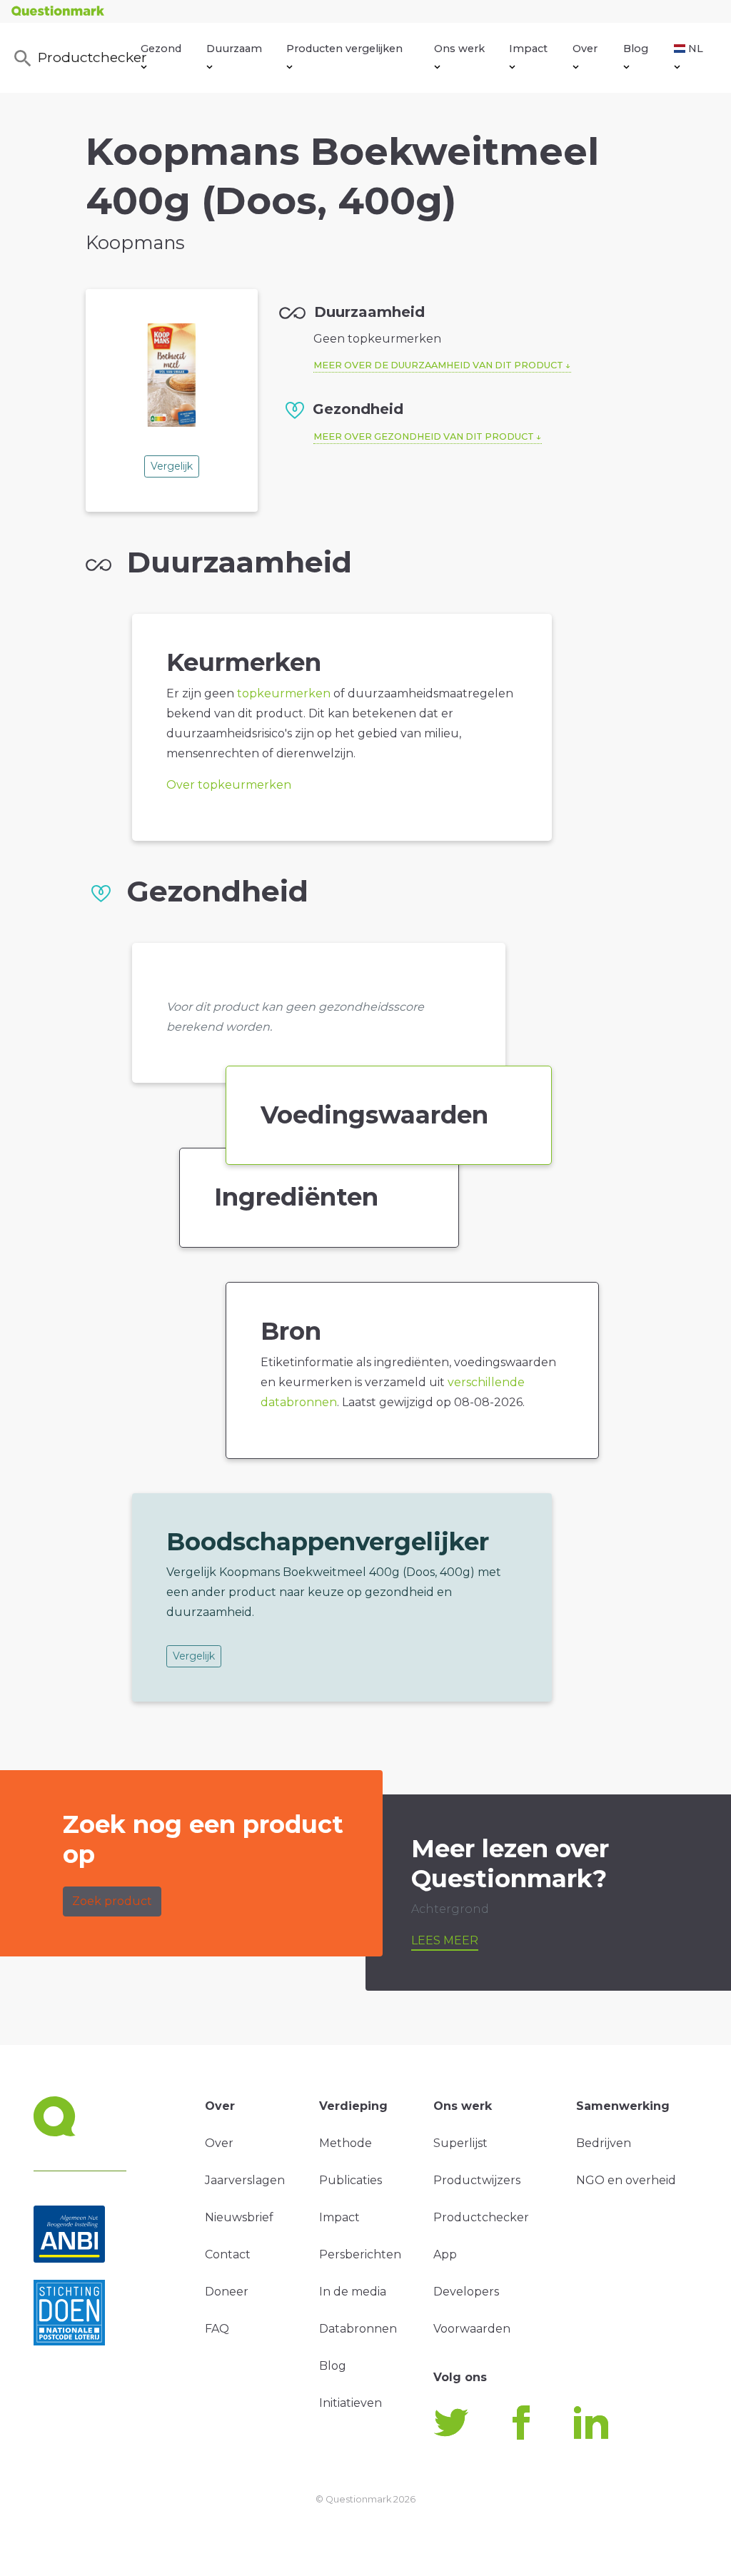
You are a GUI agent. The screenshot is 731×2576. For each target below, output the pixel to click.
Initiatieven (351, 2403)
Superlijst (460, 2143)
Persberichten (360, 2254)
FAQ (217, 2329)
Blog (636, 49)
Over (585, 49)
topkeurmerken (284, 693)
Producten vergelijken (344, 49)
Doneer (227, 2292)
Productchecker (90, 57)
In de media (353, 2292)
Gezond (161, 49)
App (445, 2254)
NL (696, 49)
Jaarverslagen (245, 2180)
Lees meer (445, 1940)
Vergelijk (172, 466)
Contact (228, 2254)
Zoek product (112, 1901)
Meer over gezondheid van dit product (424, 436)
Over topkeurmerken (229, 785)
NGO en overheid (626, 2180)
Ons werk (459, 49)
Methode (346, 2143)
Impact (528, 49)
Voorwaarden (472, 2329)
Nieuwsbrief (239, 2217)
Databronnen (358, 2329)
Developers (466, 2292)
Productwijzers (477, 2180)
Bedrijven (604, 2143)
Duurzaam (234, 49)
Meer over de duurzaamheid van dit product (438, 365)
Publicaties (351, 2180)
